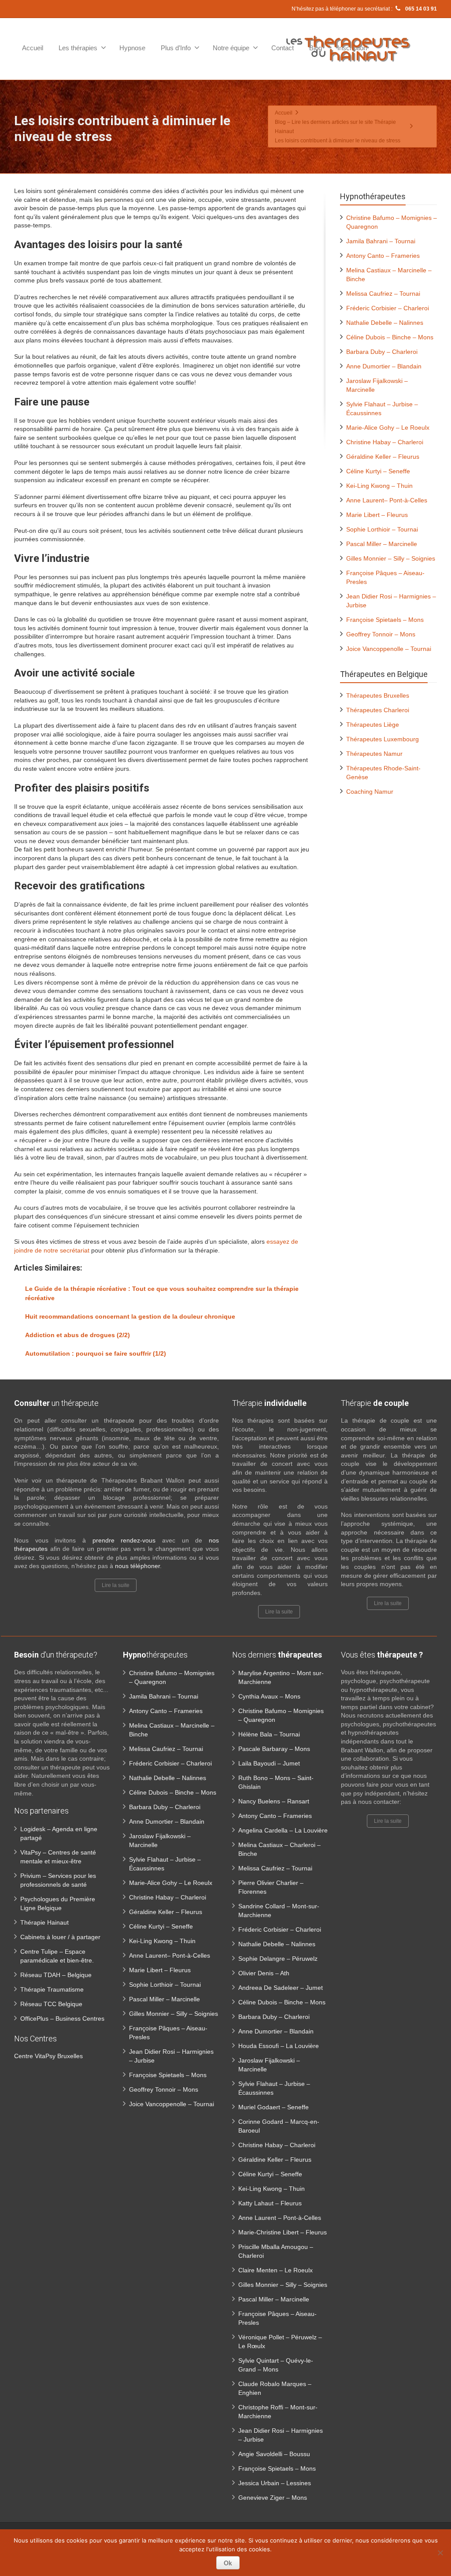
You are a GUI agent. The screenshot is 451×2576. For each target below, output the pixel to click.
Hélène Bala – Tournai (269, 1734)
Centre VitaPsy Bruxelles (48, 2056)
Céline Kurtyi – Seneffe (378, 471)
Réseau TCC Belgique (51, 2004)
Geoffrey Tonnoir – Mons (381, 634)
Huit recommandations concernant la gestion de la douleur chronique (130, 1316)
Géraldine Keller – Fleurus (383, 457)
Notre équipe (231, 48)
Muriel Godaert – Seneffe (274, 2107)
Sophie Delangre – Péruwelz (278, 1959)
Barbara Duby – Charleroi (382, 352)
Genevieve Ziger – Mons (273, 2498)
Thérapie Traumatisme (52, 1989)
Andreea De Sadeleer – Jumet (281, 1988)
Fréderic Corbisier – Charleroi (388, 308)
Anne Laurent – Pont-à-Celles (280, 2218)
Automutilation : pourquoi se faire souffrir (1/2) (96, 1353)
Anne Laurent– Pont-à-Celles (387, 500)
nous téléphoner (137, 1566)
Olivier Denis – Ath (264, 1973)
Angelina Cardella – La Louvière (283, 1830)
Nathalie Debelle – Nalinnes (385, 323)
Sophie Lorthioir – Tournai (382, 529)
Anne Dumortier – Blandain (384, 366)
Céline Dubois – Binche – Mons (390, 337)
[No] (440, 2553)
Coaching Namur (370, 792)
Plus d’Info (176, 48)
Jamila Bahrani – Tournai (381, 241)
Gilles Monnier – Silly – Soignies (391, 558)
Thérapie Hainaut (44, 1922)
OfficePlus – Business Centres (62, 2018)
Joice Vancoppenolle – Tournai (389, 649)
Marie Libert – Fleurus (377, 515)
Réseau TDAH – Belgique (56, 1975)
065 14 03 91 (420, 9)
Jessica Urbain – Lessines (275, 2483)
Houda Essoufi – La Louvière (279, 2046)
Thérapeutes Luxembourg (383, 739)
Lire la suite (116, 1585)
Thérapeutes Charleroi (378, 710)
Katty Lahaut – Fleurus (270, 2203)
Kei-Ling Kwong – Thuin (379, 486)
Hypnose (132, 48)
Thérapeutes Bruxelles (378, 695)
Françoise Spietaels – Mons (385, 620)
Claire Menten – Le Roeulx (275, 2270)
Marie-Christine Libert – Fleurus (283, 2232)
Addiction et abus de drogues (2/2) (78, 1335)
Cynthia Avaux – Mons (269, 1696)
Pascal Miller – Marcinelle (382, 544)
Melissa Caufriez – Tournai (383, 294)
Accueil (33, 48)
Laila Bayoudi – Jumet (269, 1763)
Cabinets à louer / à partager (60, 1937)
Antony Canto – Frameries (383, 256)
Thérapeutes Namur (374, 754)
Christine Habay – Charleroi (385, 442)
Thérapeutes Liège (373, 725)
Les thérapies (78, 48)
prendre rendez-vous (124, 1540)
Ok (228, 2563)
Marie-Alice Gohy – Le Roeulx (388, 427)
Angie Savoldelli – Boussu (274, 2454)
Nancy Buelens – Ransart (274, 1801)
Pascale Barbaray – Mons (274, 1749)
